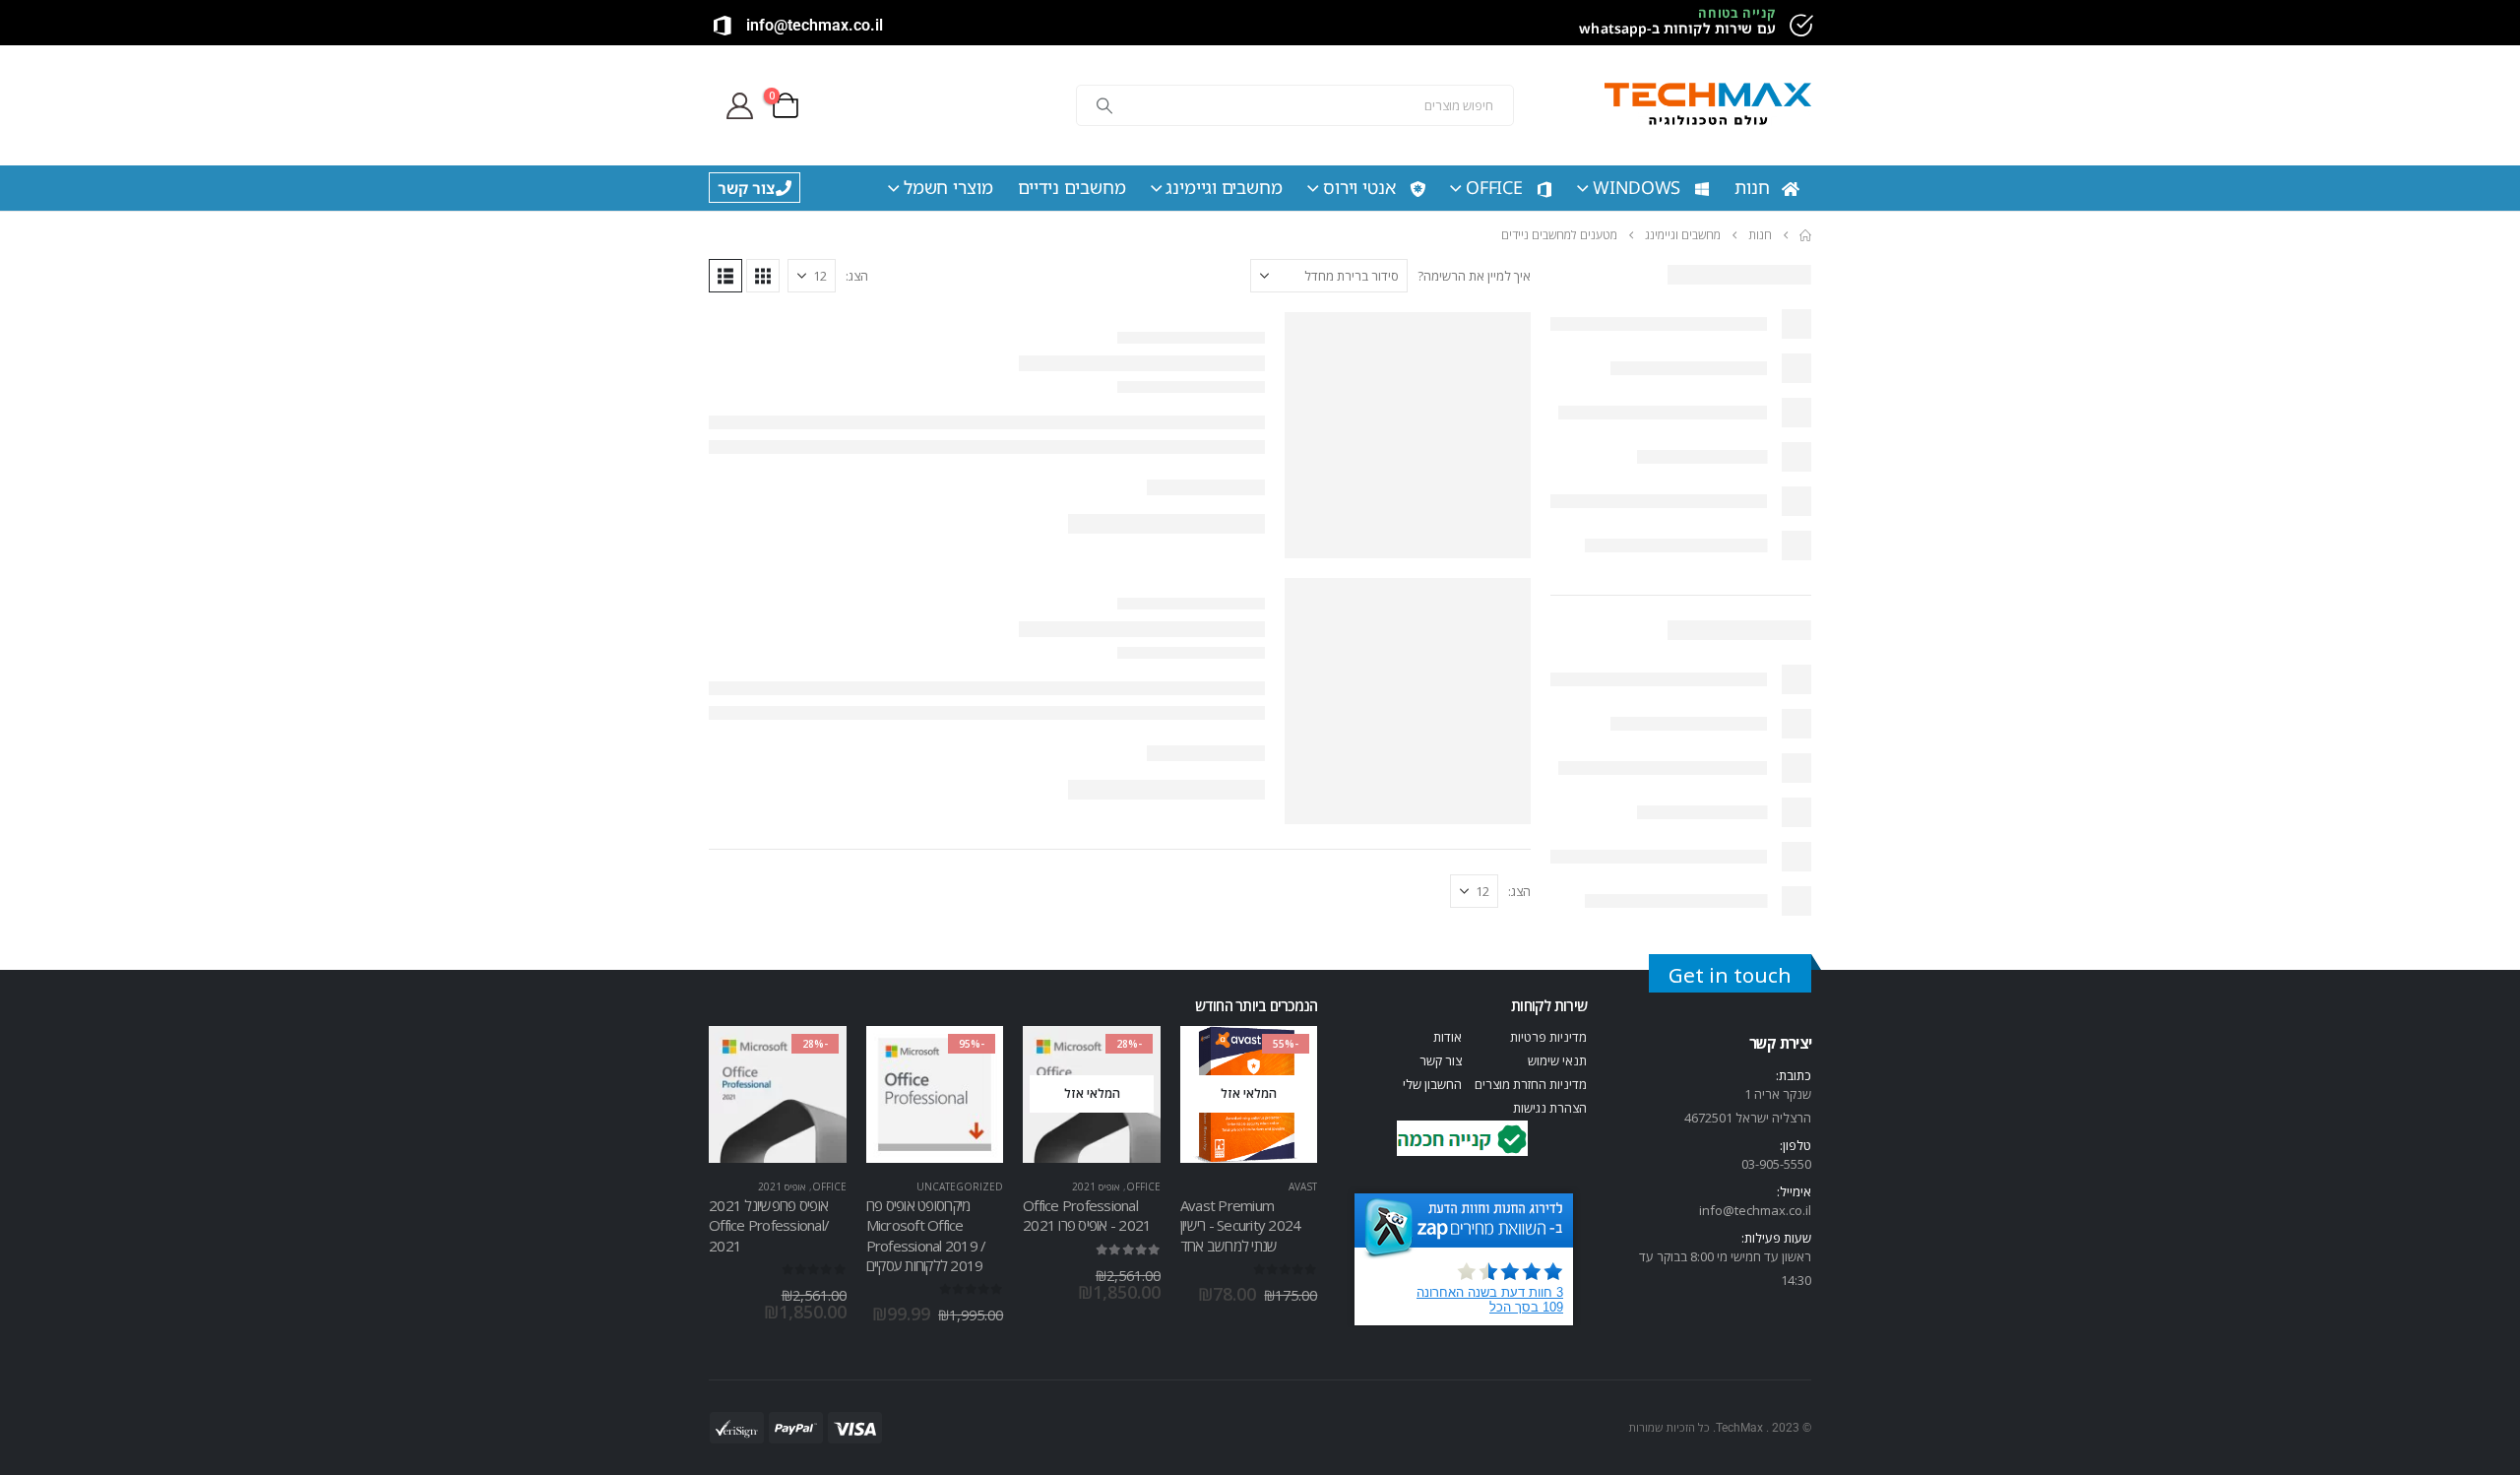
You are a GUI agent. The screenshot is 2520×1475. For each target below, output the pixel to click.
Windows (1637, 187)
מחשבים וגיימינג (1224, 187)
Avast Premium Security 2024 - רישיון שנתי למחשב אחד (1241, 1225)
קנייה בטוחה (1737, 13)
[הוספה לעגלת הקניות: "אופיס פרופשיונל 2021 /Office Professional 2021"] (814, 1058)
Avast (1303, 1186)
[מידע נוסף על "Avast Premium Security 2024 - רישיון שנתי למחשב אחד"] (1285, 1058)
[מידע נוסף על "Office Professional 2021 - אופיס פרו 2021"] (1128, 1058)
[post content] (1249, 1095)
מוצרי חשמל (948, 187)
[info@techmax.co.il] (723, 26)
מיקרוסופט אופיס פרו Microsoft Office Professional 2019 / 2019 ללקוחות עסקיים (926, 1235)
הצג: (857, 276)
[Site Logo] (1708, 106)
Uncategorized (960, 1186)
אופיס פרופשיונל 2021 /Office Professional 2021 (769, 1225)
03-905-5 (1766, 1164)
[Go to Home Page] (1805, 235)
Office (1494, 187)
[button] (763, 276)
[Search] (1104, 105)
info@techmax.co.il (815, 25)
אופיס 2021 (1096, 1186)
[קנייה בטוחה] (1799, 26)
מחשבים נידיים (1072, 187)
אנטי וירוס (1359, 187)
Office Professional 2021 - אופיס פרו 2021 (1087, 1215)
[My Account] (739, 106)
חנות (1752, 187)
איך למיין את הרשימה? (1474, 276)
